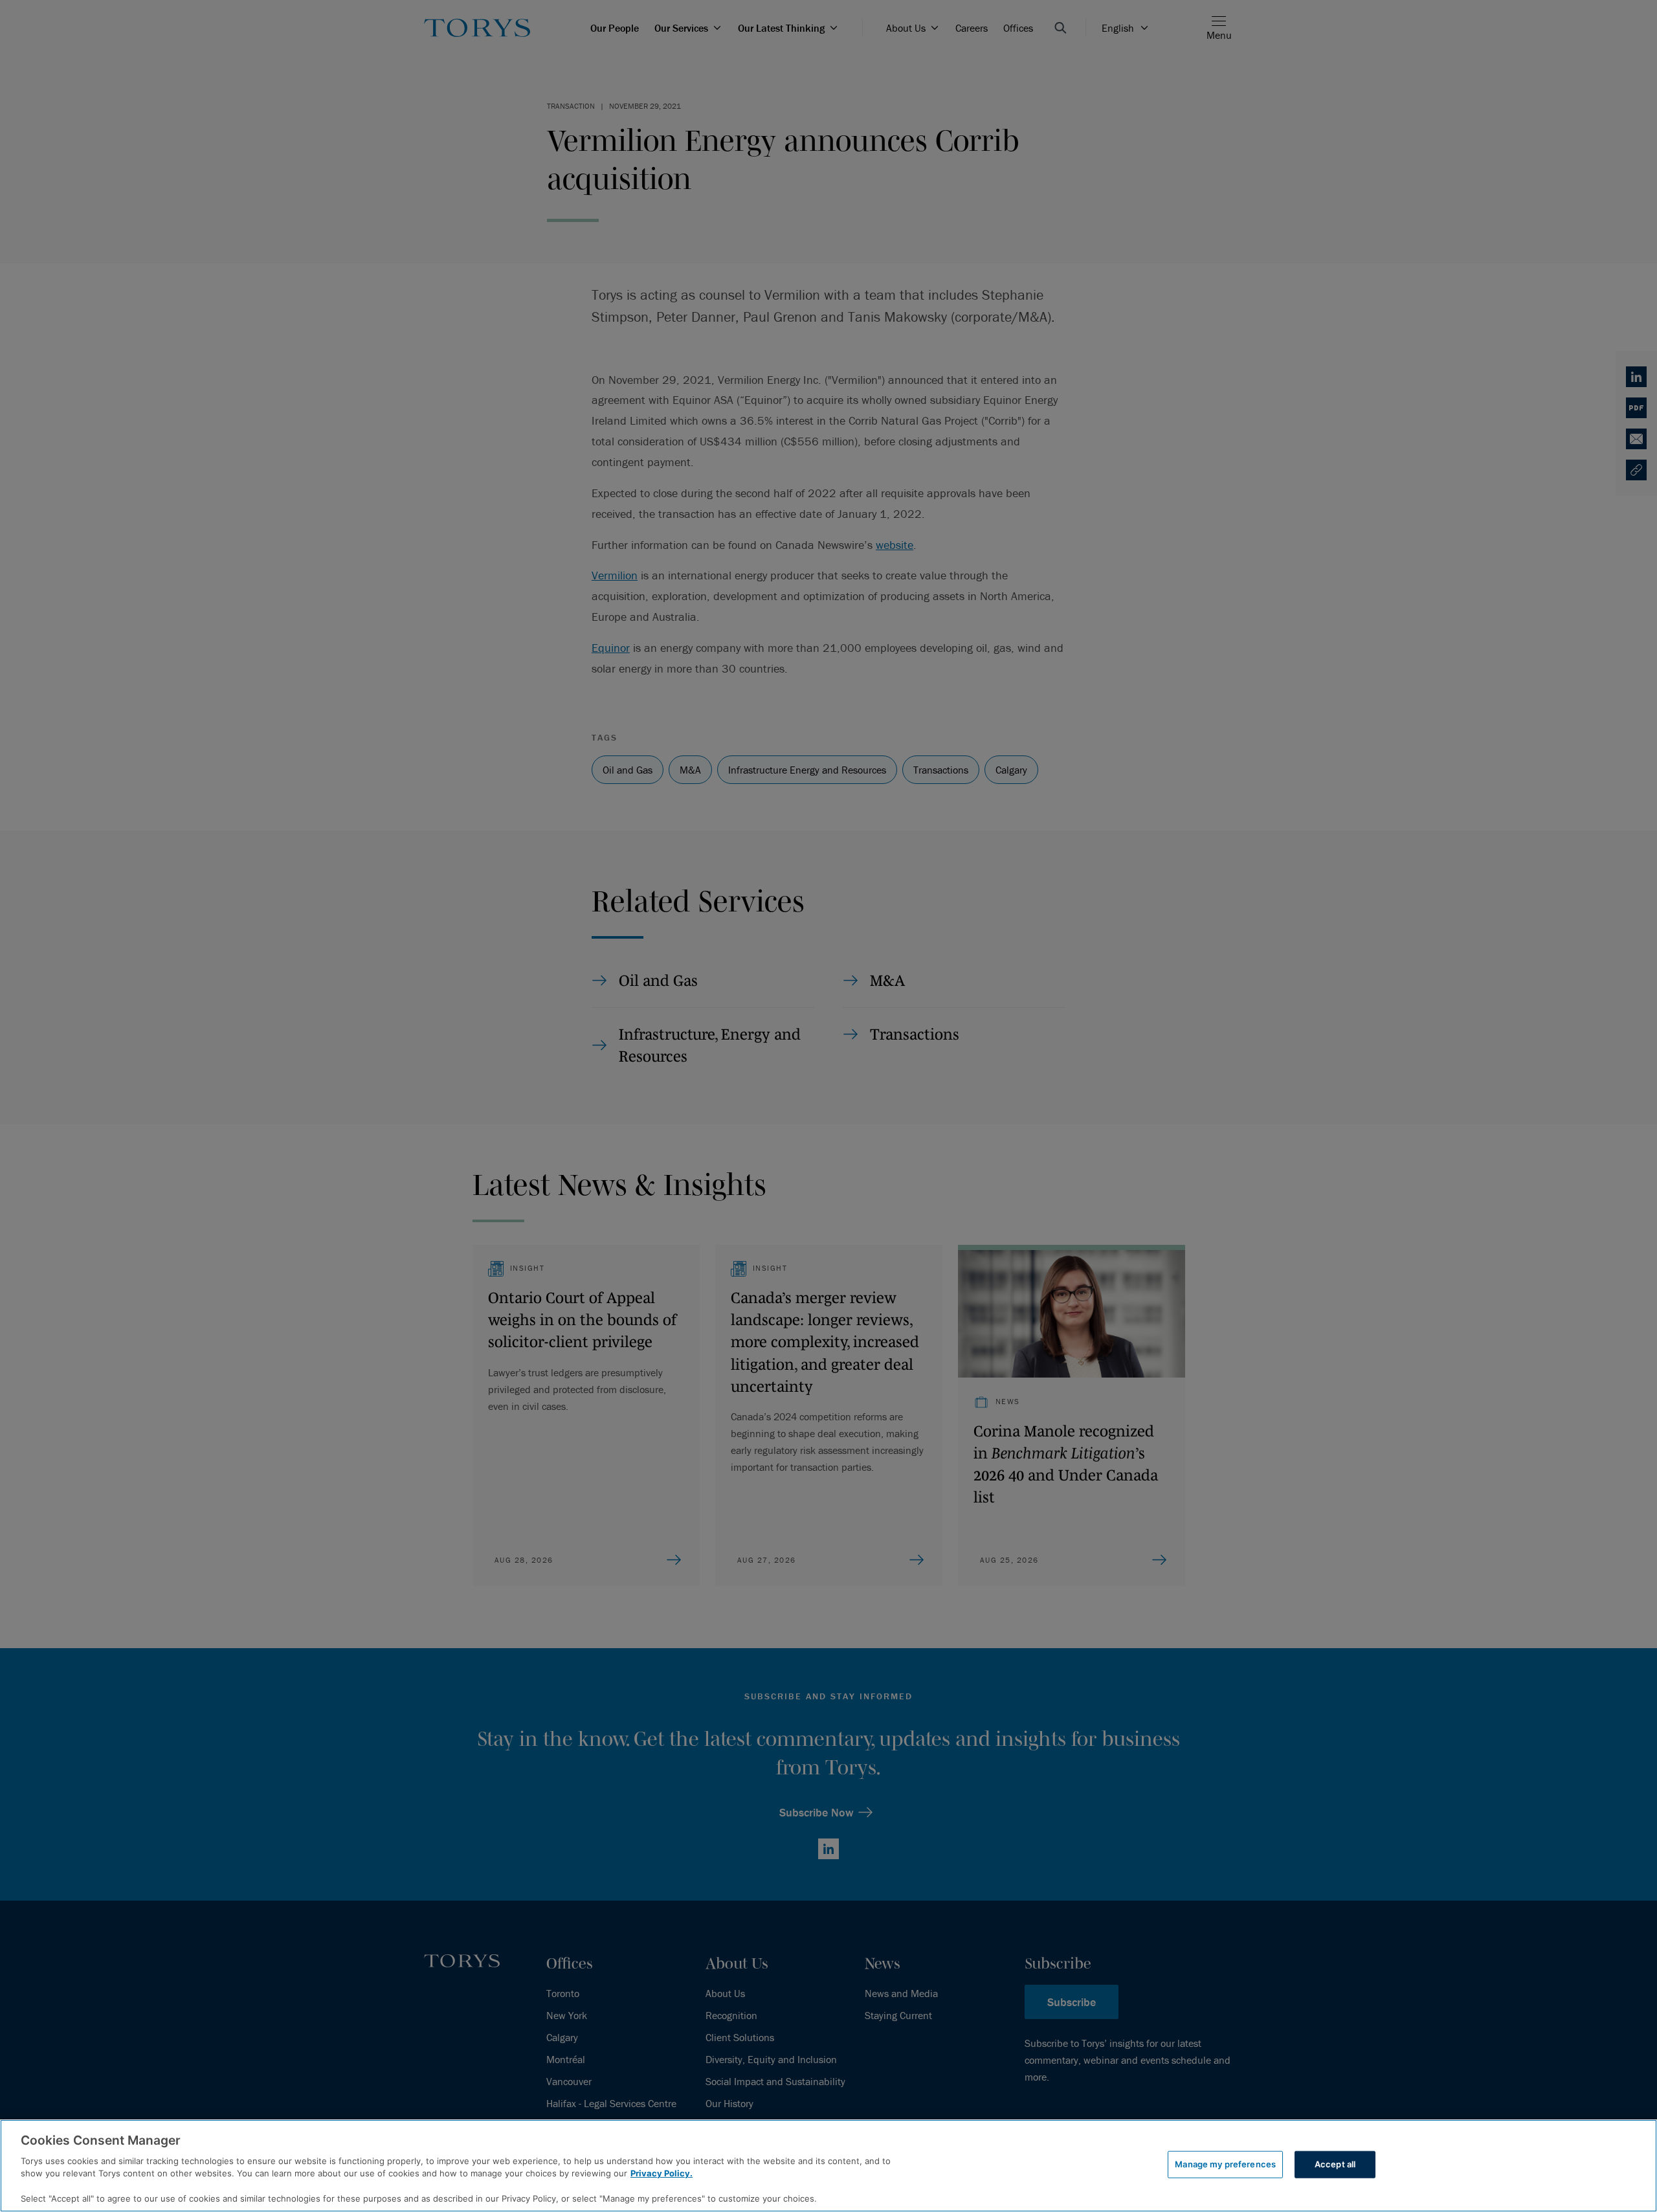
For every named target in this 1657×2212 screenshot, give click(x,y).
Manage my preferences (1225, 2164)
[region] (828, 2166)
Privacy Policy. (662, 2173)
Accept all (1335, 2164)
